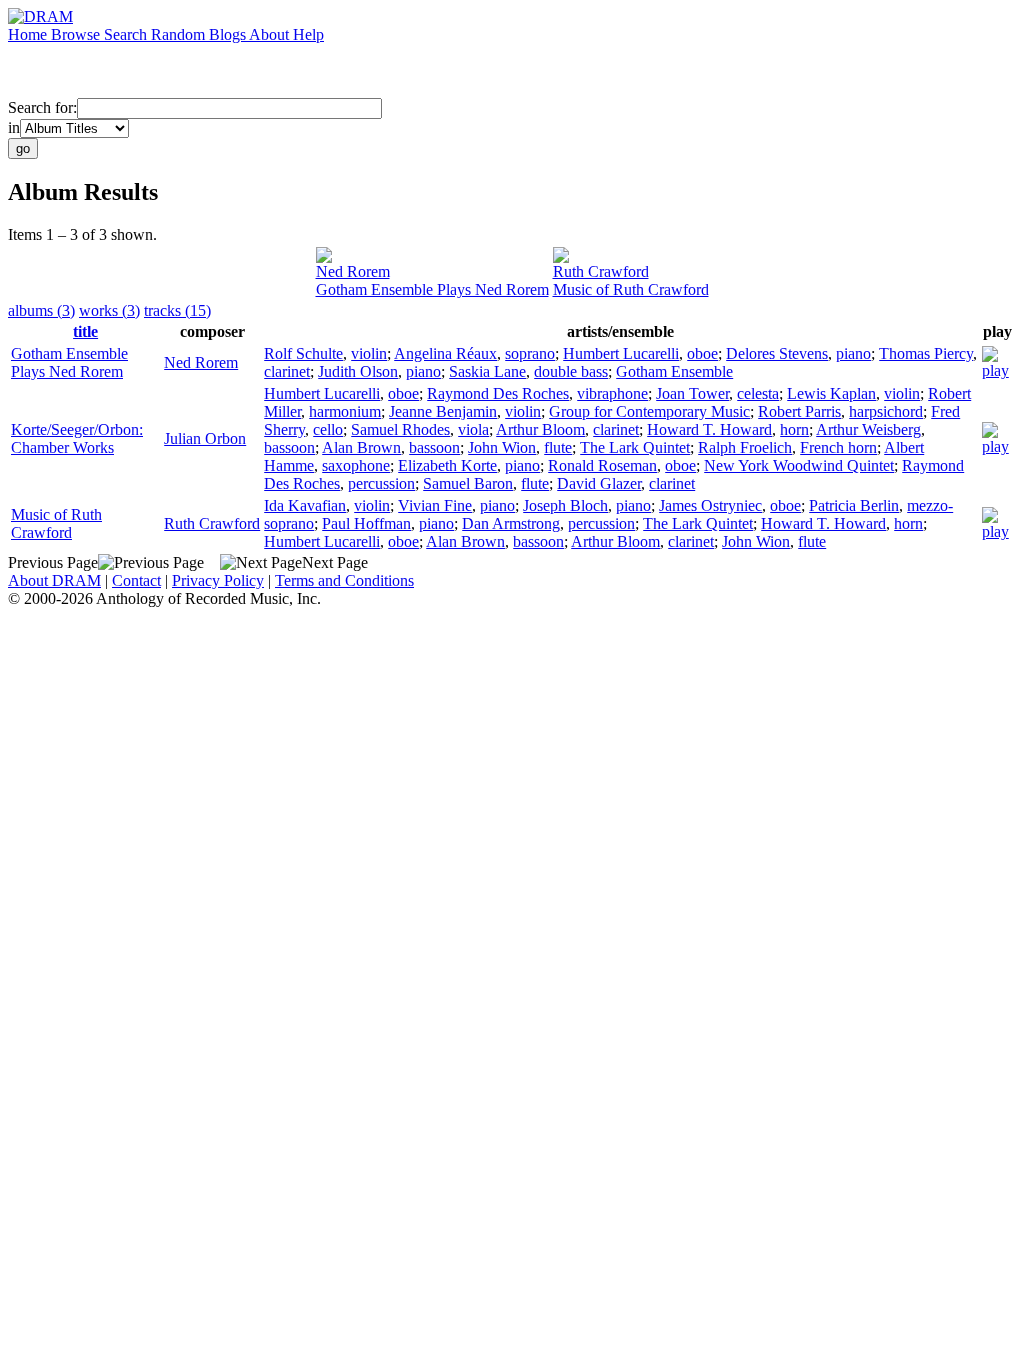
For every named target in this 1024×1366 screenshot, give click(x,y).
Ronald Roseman (602, 465)
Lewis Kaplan (831, 393)
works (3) (109, 310)
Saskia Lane (487, 371)
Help (308, 34)
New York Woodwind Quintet (799, 465)
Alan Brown (361, 447)
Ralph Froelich (745, 447)
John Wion (502, 447)
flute (558, 447)
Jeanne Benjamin (443, 411)
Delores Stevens (777, 353)
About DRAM (54, 580)
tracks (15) (177, 310)
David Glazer (599, 483)
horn (794, 429)
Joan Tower (692, 393)
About (271, 34)
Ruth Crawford (601, 271)
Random (180, 34)
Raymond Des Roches (498, 393)
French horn (838, 447)
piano (853, 353)
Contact (136, 580)
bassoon (289, 447)
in (14, 127)
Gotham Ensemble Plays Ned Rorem (432, 289)
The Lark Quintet (635, 447)
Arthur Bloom (540, 429)
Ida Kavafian (305, 505)
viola (473, 429)
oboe (702, 353)
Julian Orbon (205, 438)
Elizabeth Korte (447, 465)
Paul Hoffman (366, 523)
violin (369, 353)
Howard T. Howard (709, 429)
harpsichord (886, 411)
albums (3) (41, 310)
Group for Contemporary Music (649, 411)
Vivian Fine (435, 505)
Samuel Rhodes (400, 429)
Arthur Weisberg (868, 429)
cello (328, 429)
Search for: (42, 107)
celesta (758, 393)
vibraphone (612, 393)
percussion (381, 483)
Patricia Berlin (854, 505)
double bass (571, 371)
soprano (530, 353)
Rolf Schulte (303, 353)
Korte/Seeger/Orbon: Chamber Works (77, 438)
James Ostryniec (710, 505)
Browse (77, 34)
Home (29, 34)
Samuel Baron (468, 483)
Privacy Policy (218, 580)
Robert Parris (799, 411)
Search (127, 34)
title (85, 331)
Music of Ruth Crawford (631, 289)
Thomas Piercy (926, 353)
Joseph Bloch (565, 505)
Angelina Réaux (445, 353)
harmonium (345, 411)
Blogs (229, 34)
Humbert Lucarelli (621, 353)
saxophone (356, 465)
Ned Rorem (353, 271)
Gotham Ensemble (674, 371)
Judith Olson (358, 371)
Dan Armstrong (511, 523)
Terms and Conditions (344, 580)
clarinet (287, 371)
